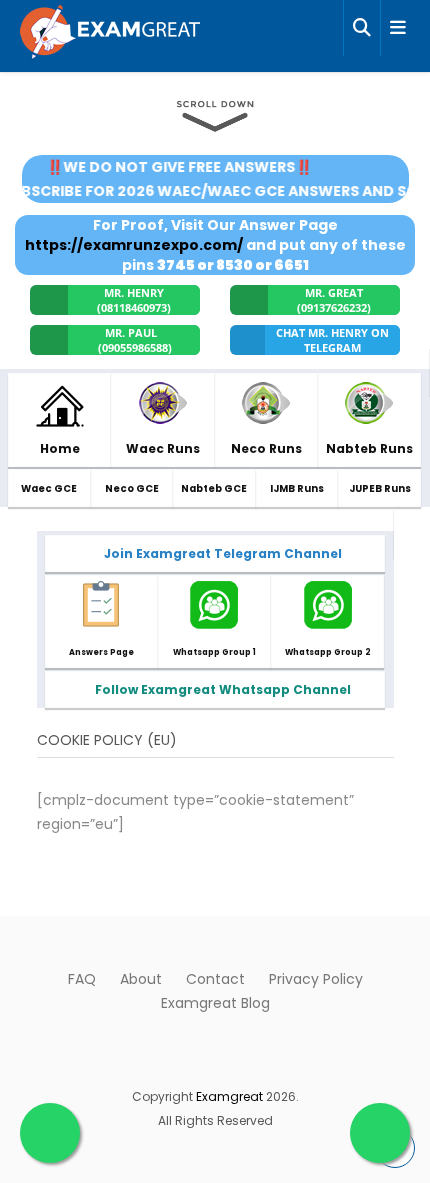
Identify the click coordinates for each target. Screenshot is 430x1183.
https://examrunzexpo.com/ (134, 245)
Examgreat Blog (215, 1003)
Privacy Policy (316, 979)
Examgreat (229, 1096)
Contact (215, 979)
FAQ (82, 979)
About (141, 979)
